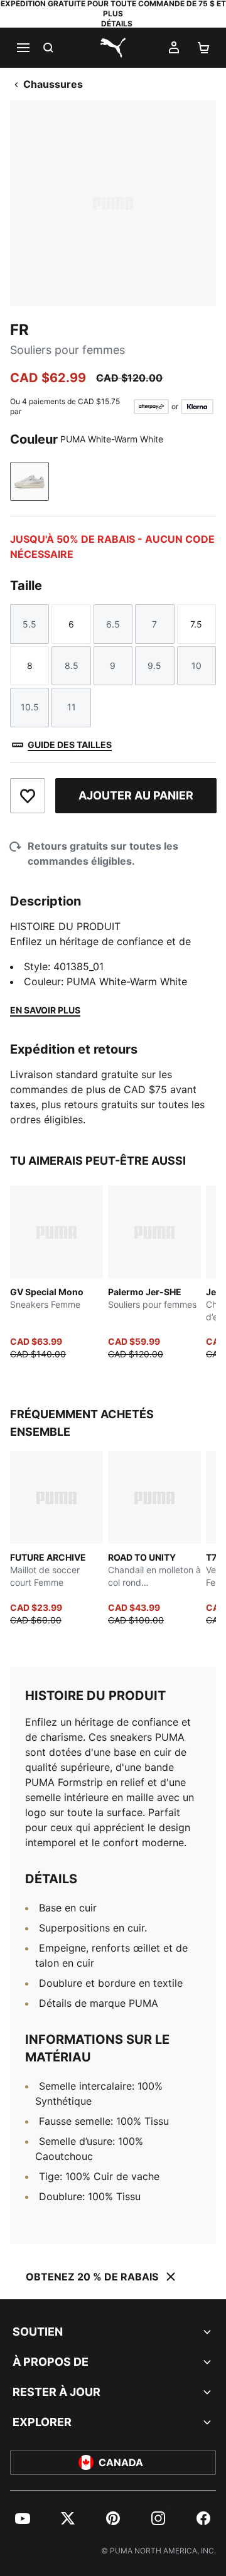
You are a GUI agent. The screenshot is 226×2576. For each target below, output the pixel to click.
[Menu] (23, 48)
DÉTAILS (117, 24)
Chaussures (53, 84)
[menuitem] (23, 2518)
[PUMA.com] (113, 48)
